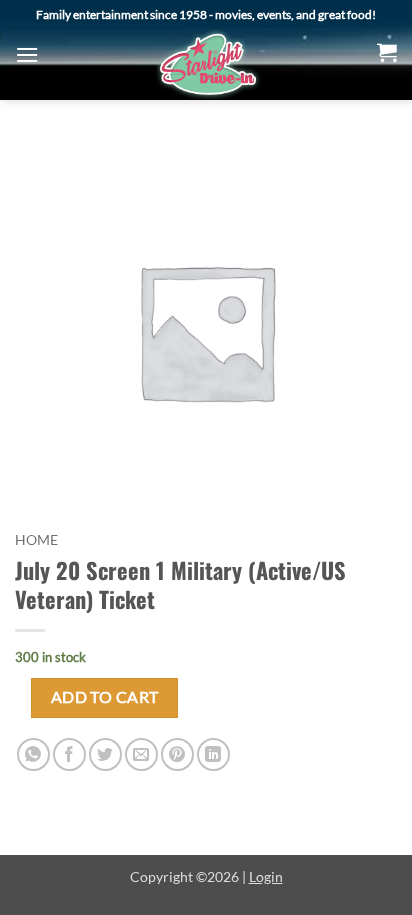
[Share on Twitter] (105, 754)
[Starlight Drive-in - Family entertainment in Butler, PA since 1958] (208, 65)
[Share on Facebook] (69, 754)
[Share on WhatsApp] (33, 754)
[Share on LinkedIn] (213, 754)
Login (266, 876)
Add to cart (105, 697)
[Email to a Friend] (141, 754)
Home (36, 540)
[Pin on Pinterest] (177, 754)
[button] (27, 54)
